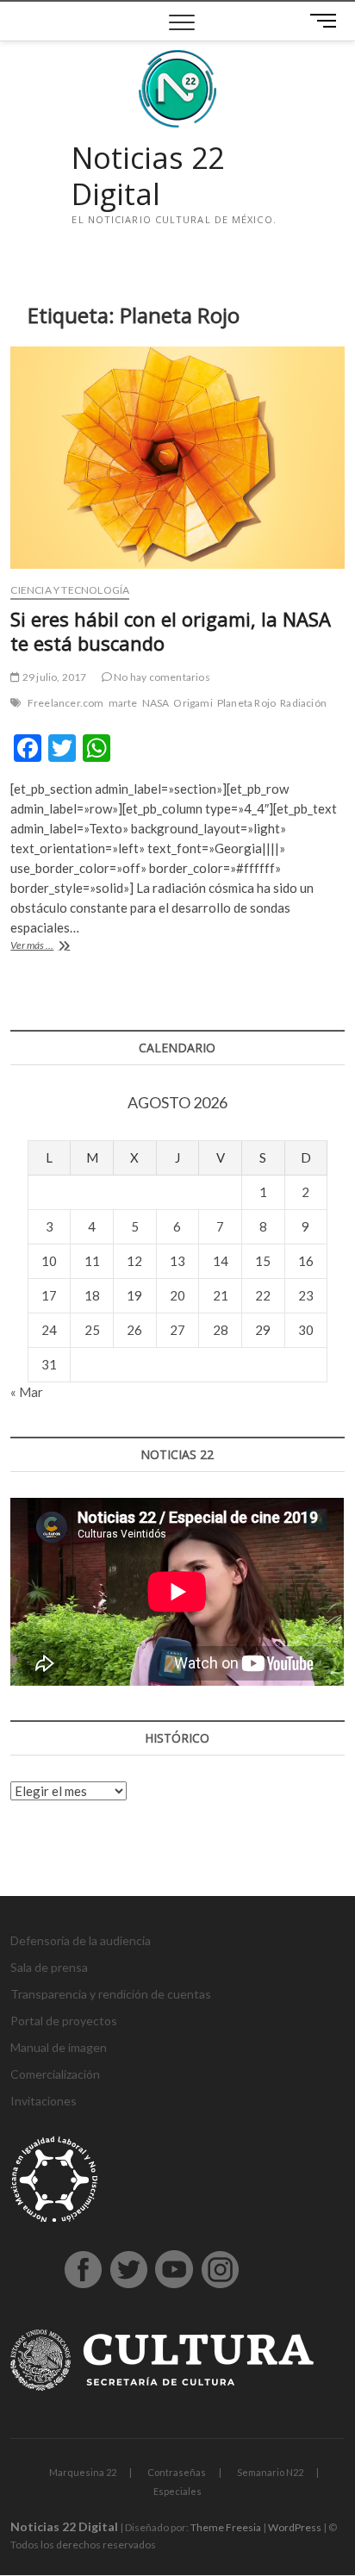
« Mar (27, 1392)
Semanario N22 (270, 2472)
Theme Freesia (226, 2527)
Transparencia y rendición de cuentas (111, 1994)
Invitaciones (44, 2101)
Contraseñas (177, 2472)
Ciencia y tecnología (70, 590)
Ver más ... (51, 947)
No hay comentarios (161, 677)
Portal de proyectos (64, 2021)
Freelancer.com (66, 703)
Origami (193, 703)
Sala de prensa (49, 1967)
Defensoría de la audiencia (81, 1940)
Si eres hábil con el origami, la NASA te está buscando (171, 631)
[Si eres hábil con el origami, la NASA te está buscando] (177, 458)
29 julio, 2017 (53, 677)
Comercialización (55, 2074)
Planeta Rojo (246, 703)
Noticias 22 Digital (148, 176)
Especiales (177, 2491)
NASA (156, 703)
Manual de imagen (59, 2047)
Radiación (303, 703)
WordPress (295, 2527)
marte (123, 703)
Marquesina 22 (83, 2472)
